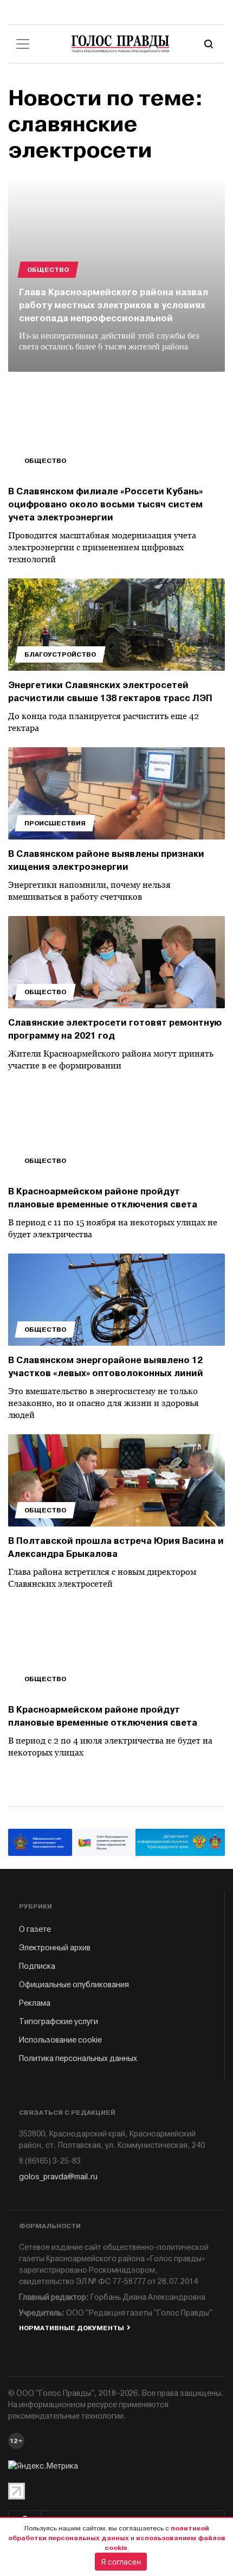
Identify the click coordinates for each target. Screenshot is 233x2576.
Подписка (37, 1966)
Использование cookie (60, 2040)
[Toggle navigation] (23, 44)
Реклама (35, 2003)
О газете (35, 1929)
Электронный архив (55, 1948)
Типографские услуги (59, 2022)
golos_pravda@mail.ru (58, 2177)
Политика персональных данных (78, 2059)
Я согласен (121, 2562)
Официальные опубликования (74, 1985)
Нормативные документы (72, 2328)
